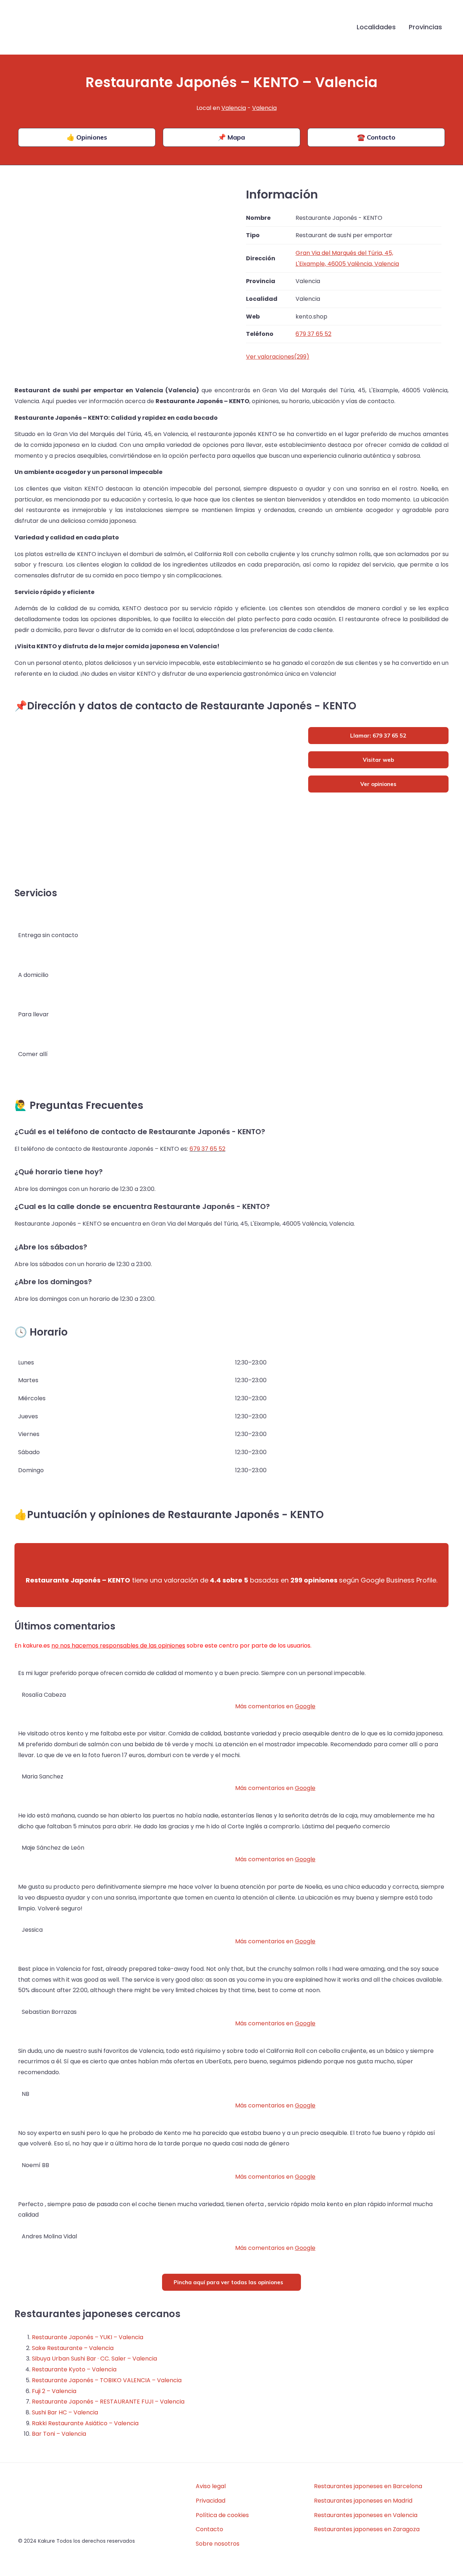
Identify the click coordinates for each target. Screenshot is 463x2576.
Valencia (234, 108)
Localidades (376, 27)
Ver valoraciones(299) (278, 357)
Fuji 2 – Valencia (54, 2391)
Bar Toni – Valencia (59, 2434)
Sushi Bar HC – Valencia (65, 2412)
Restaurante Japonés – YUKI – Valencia (88, 2337)
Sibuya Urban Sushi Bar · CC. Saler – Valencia (94, 2359)
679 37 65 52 (207, 1149)
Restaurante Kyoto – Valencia (74, 2369)
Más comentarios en (275, 1706)
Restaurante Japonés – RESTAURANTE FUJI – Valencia (108, 2402)
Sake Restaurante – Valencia (73, 2348)
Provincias (425, 27)
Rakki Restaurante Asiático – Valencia (85, 2423)
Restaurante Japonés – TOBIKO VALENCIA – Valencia (107, 2380)
